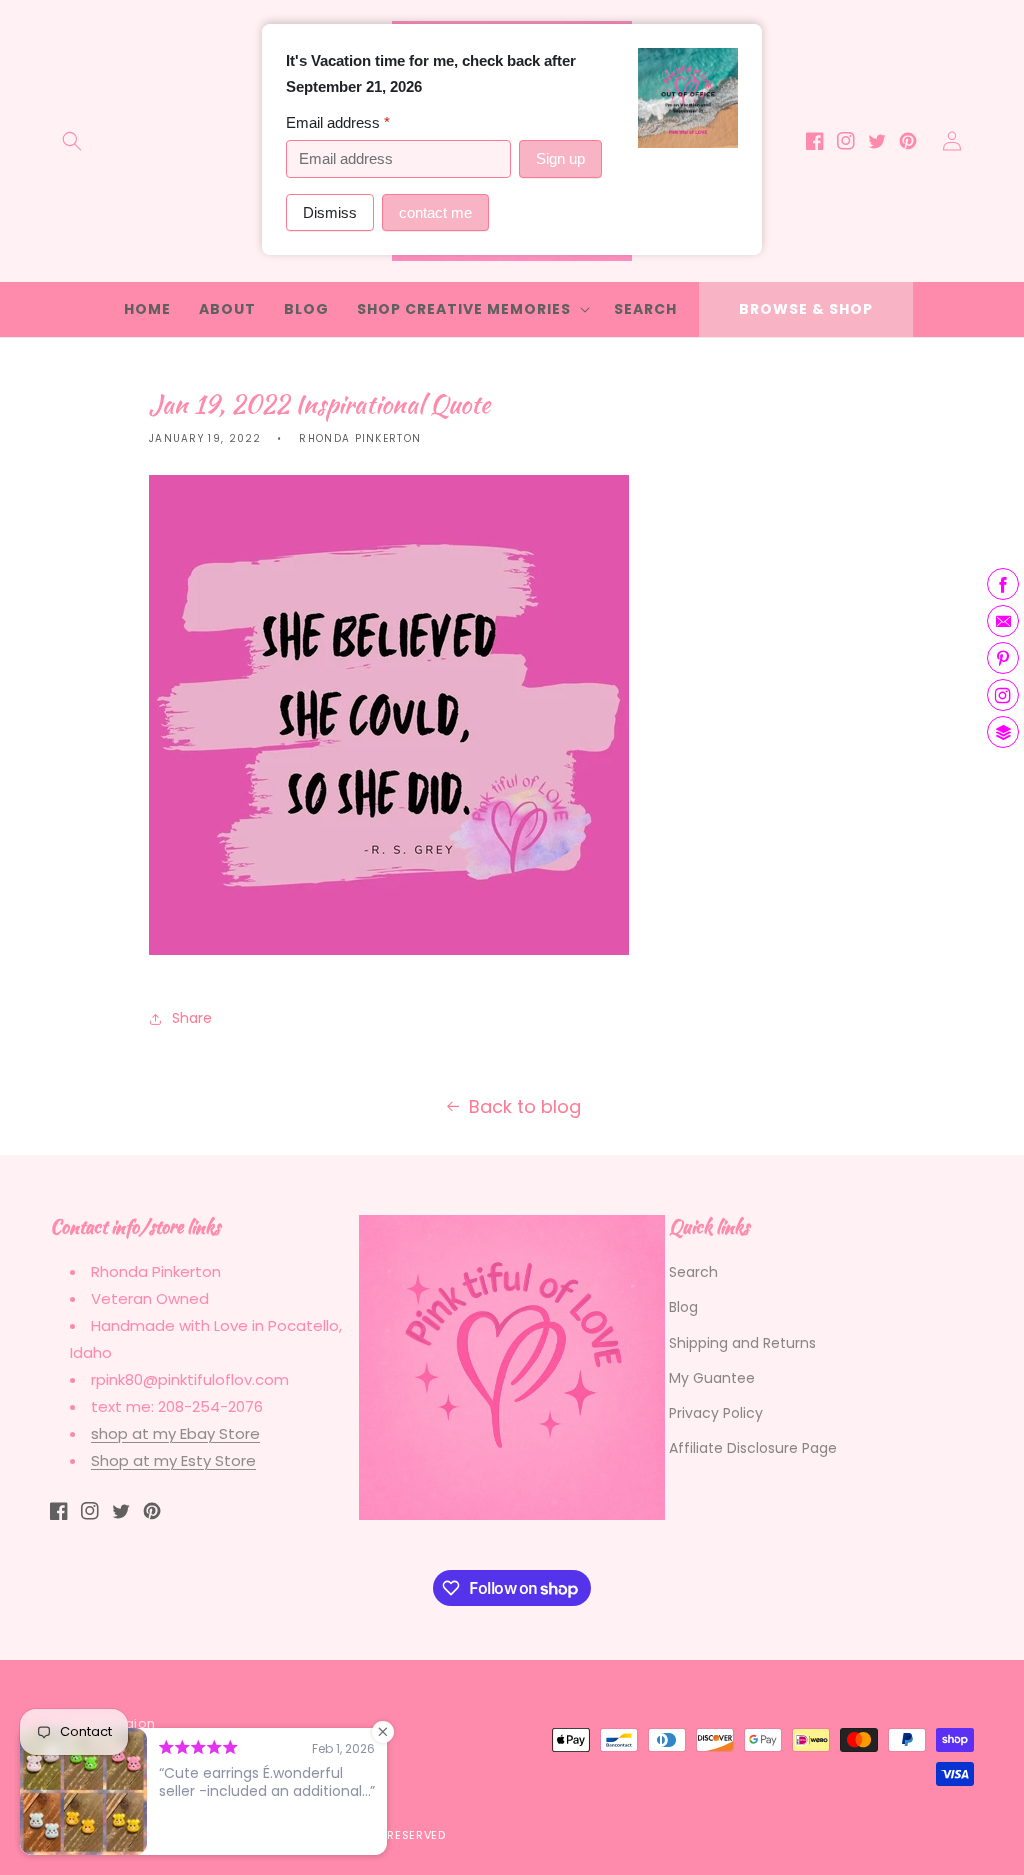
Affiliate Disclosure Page (753, 1448)
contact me (435, 212)
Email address (338, 122)
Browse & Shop (806, 309)
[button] (72, 141)
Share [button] (192, 1018)
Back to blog (525, 1106)
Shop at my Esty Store (173, 1460)
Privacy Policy (716, 1413)
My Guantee (712, 1378)
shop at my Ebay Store (175, 1433)
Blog (683, 1307)
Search (693, 1272)
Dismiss (330, 212)
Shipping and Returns (742, 1343)
